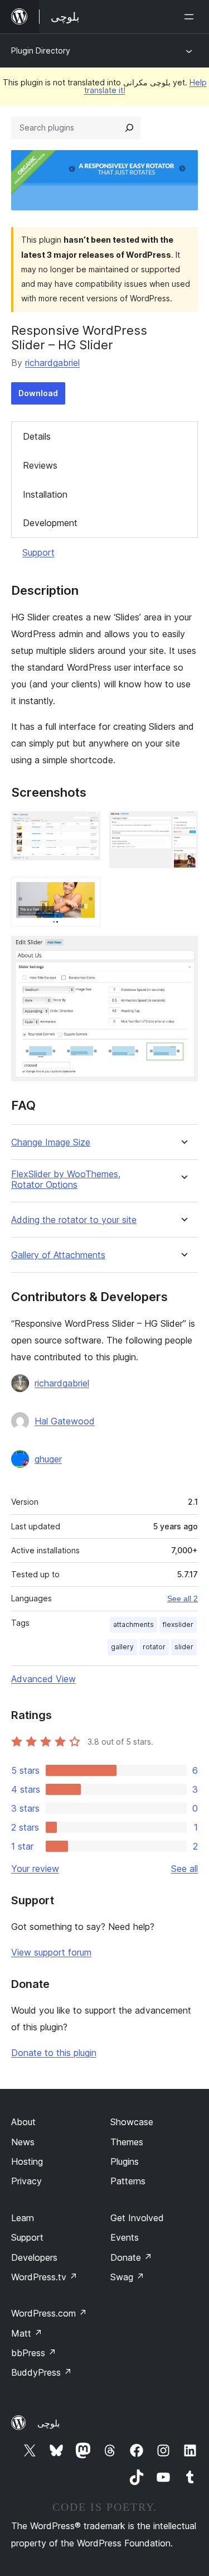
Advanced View (43, 1679)
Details (37, 436)
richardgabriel (52, 363)
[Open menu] (191, 17)
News (23, 2142)
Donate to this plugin (54, 2053)
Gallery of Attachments (58, 1255)
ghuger (48, 1459)
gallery (122, 1647)
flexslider (178, 1624)
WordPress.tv (44, 2277)
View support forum (51, 1952)
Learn (23, 2218)
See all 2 (183, 1598)
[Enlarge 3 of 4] (85, 892)
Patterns (128, 2181)
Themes (127, 2142)
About (23, 2122)
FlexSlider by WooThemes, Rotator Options (66, 1179)
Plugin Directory (41, 50)
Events (125, 2237)
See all (184, 1869)
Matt (27, 2333)
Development (50, 523)
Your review (35, 1869)
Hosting (27, 2161)
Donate (131, 2257)
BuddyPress (42, 2372)
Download (38, 393)
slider (184, 1647)
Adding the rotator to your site (74, 1220)
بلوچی (48, 2423)
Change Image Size (51, 1142)
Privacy (26, 2181)
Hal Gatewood (65, 1421)
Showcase (132, 2122)
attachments (133, 1624)
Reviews (40, 465)
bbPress (34, 2353)
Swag (127, 2277)
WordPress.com (49, 2313)
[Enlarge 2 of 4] (183, 826)
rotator (154, 1647)
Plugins (125, 2161)
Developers (34, 2257)
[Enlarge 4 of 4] (183, 951)
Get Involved (137, 2218)
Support (38, 552)
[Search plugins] (129, 128)
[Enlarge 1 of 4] (85, 826)
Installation (45, 494)
